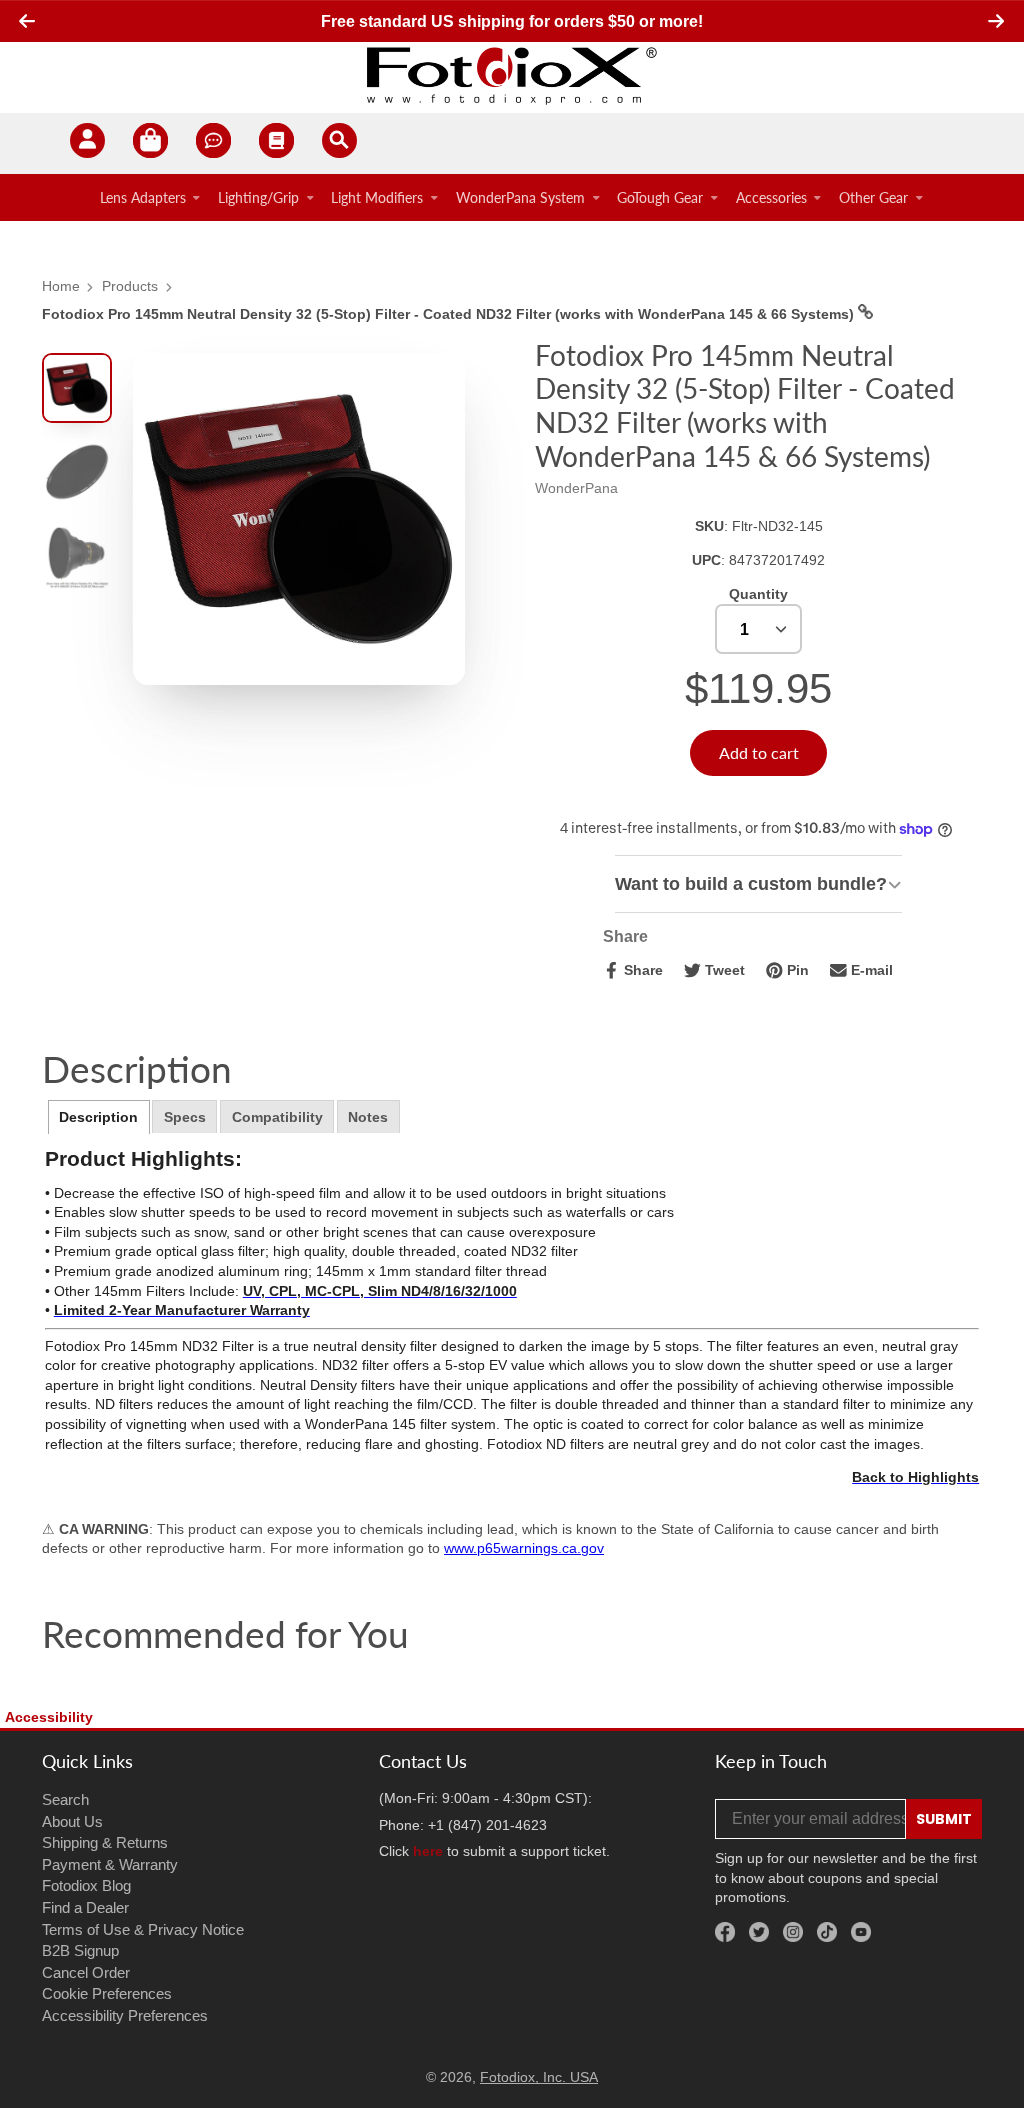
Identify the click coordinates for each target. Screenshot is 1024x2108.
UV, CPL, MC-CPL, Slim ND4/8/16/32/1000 (380, 1291)
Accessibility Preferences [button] (125, 2015)
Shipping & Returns (105, 1842)
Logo (512, 75)
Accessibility (49, 1717)
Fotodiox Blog (86, 1885)
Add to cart (759, 752)
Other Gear (873, 197)
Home (61, 286)
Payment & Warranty (110, 1864)
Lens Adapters (143, 197)
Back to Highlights (915, 1477)
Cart (150, 143)
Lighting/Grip (258, 197)
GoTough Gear (660, 197)
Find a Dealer (85, 1907)
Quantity (758, 594)
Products (130, 286)
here (428, 1851)
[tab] (99, 1117)
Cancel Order (86, 1972)
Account (87, 143)
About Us (72, 1821)
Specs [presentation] (185, 1117)
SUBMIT (944, 1819)
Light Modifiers (377, 197)
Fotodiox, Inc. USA (539, 2077)
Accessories (771, 197)
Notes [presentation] (368, 1117)
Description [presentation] (98, 1117)
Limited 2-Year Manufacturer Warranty (182, 1310)
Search (65, 1799)
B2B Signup (80, 1950)
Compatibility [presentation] (277, 1117)
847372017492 (777, 560)
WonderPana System (520, 197)
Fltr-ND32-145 (777, 526)
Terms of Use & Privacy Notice (143, 1929)
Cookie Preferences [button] (107, 1993)
